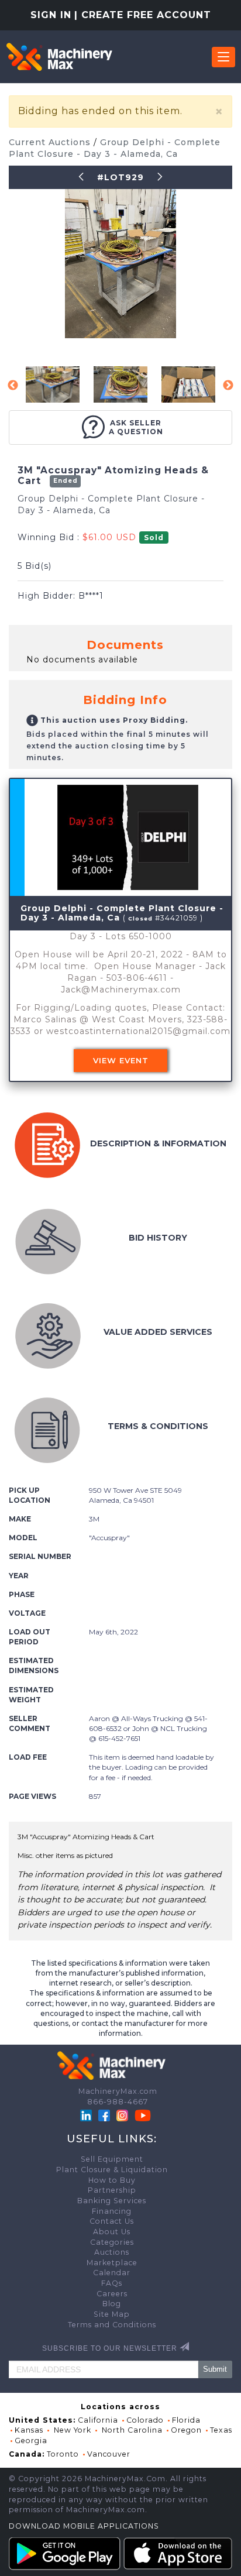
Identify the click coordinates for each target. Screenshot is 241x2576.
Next (228, 386)
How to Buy (112, 2180)
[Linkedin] (87, 2115)
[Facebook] (104, 2115)
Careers (112, 2294)
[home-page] (59, 57)
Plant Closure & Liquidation (112, 2170)
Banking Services (112, 2201)
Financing (112, 2211)
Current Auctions (51, 142)
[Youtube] (143, 2115)
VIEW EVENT (121, 1060)
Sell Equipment (112, 2159)
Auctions (112, 2252)
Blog (112, 2304)
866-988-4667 (118, 2102)
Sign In (51, 15)
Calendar (112, 2273)
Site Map (112, 2314)
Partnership (112, 2190)
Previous (13, 386)
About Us (112, 2232)
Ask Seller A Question (136, 427)
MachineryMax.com (118, 2091)
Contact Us (112, 2221)
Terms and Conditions (112, 2325)
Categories (112, 2242)
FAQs (112, 2283)
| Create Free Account (143, 15)
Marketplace (112, 2263)
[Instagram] (123, 2115)
